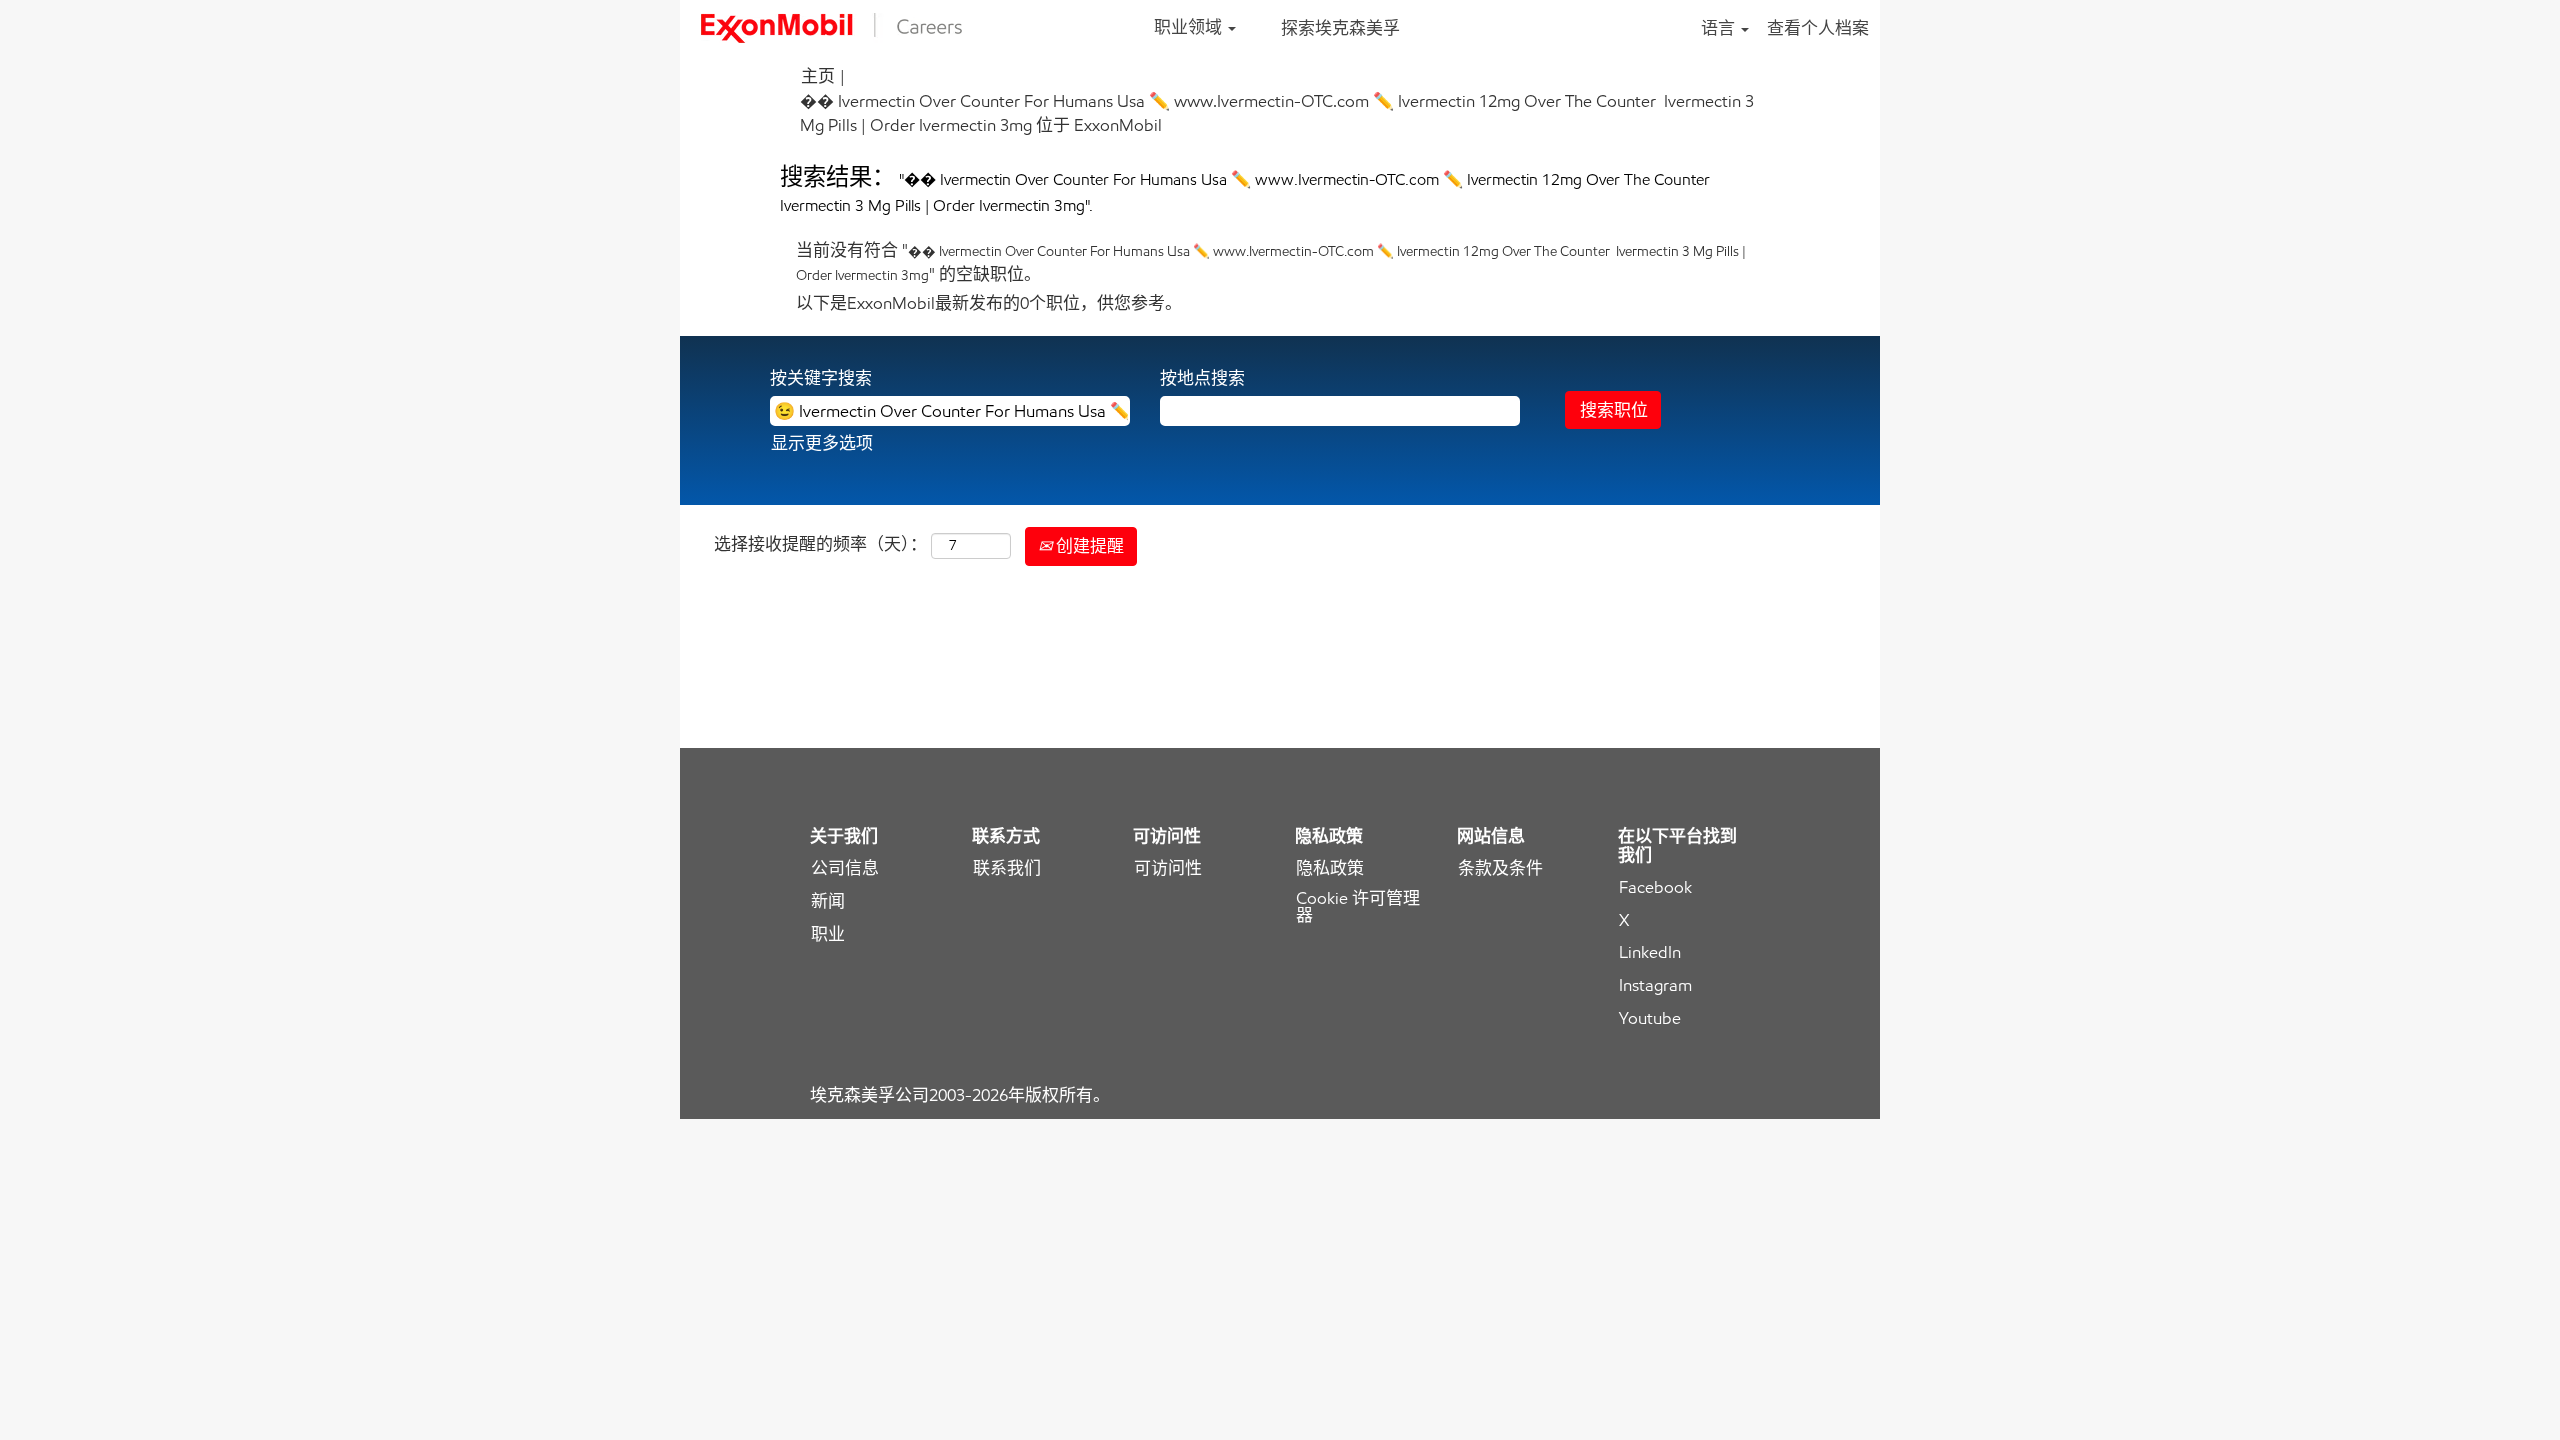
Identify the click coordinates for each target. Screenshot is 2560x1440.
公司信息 (845, 868)
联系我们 (1007, 868)
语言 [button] (1720, 28)
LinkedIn (1650, 952)
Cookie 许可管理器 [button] (1358, 907)
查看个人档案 (1818, 28)
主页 (818, 76)
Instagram (1655, 985)
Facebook (1655, 887)
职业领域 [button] (1190, 27)
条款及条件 (1500, 868)
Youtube (1650, 1018)
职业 (828, 934)
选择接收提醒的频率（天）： (820, 544)
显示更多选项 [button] (822, 443)
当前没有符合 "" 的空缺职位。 (1271, 262)
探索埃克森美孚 (1340, 28)
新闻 (828, 901)
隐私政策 (1330, 868)
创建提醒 (1088, 546)
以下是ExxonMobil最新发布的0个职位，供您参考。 (989, 303)
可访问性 (1168, 868)
